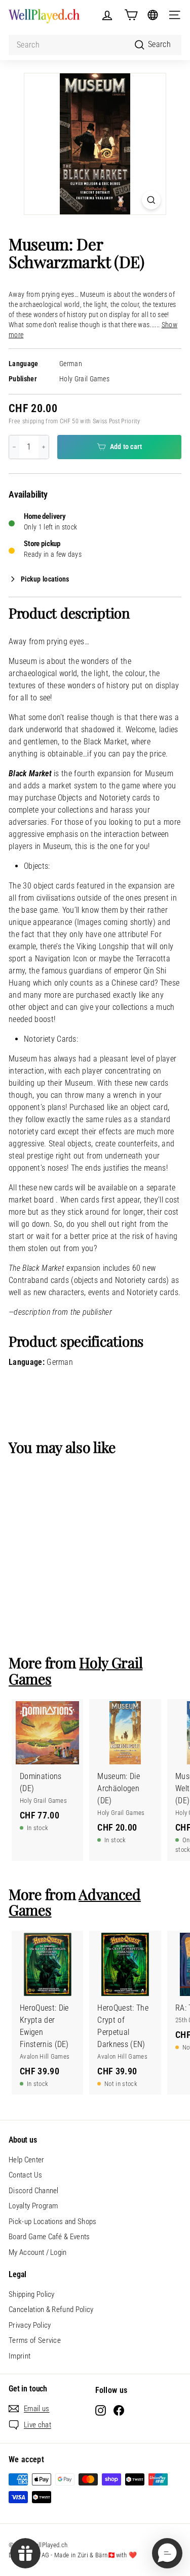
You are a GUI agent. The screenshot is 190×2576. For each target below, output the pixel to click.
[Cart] (131, 15)
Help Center (27, 2160)
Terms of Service (35, 2340)
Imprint (20, 2356)
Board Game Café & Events (49, 2237)
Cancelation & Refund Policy (51, 2309)
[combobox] (95, 45)
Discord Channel (34, 2191)
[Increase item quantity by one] (44, 447)
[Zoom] (151, 200)
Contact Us (25, 2175)
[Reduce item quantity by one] (14, 447)
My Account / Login (38, 2252)
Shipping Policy (32, 2294)
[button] (167, 2553)
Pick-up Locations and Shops (53, 2222)
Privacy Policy (30, 2325)
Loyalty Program (33, 2206)
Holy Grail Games (84, 379)
